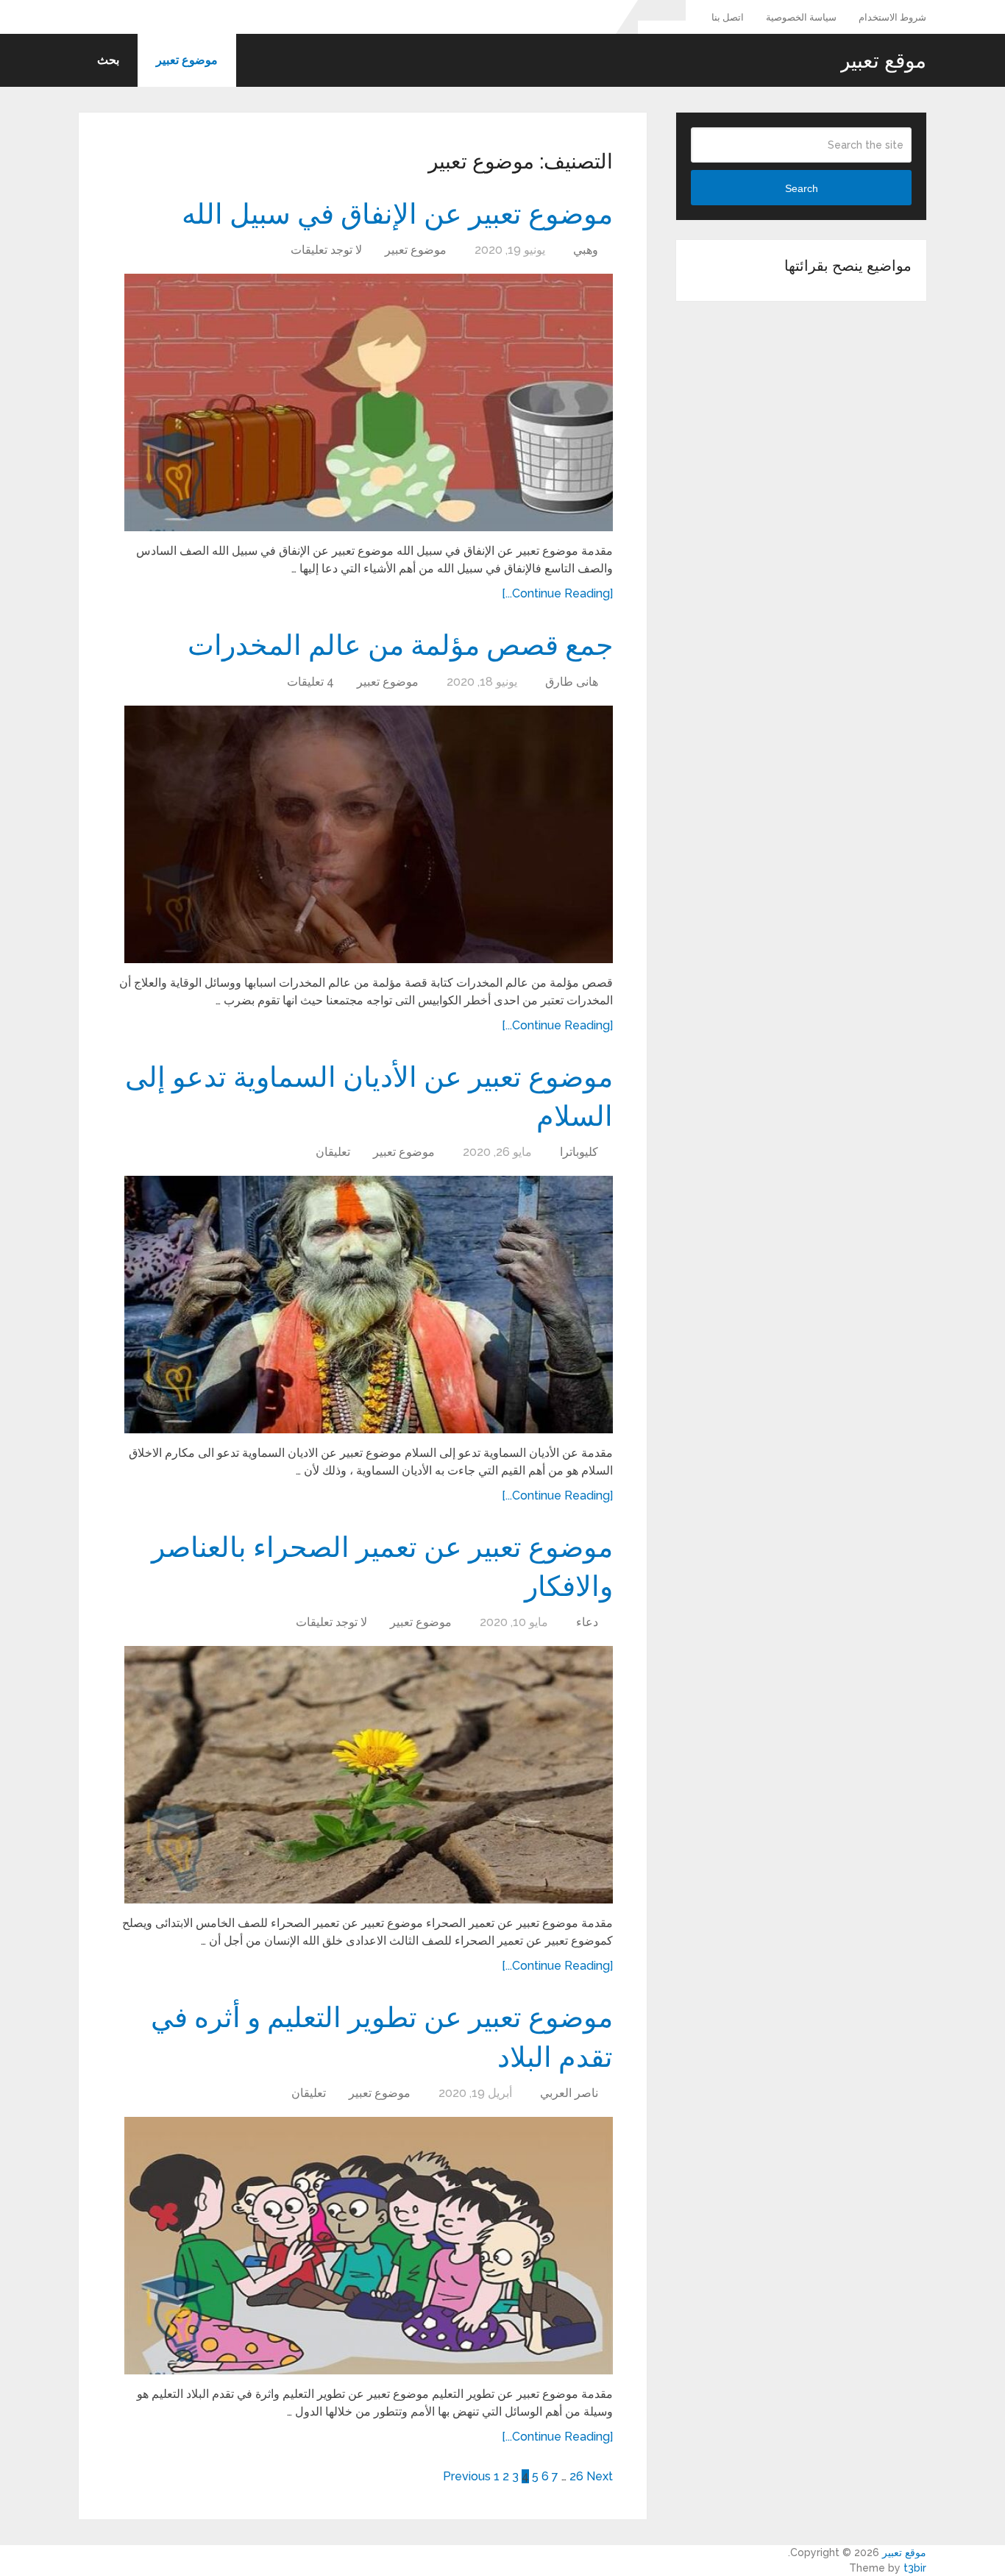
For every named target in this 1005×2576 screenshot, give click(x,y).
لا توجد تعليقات (326, 250)
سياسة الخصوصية (801, 17)
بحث (108, 60)
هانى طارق (572, 682)
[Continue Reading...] (557, 593)
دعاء (587, 1622)
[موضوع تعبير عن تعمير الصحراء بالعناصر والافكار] (369, 1775)
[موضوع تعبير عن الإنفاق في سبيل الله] (369, 402)
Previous (467, 2476)
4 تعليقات (310, 682)
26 (576, 2476)
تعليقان (333, 1152)
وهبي (586, 250)
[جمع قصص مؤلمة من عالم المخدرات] (369, 834)
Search (802, 188)
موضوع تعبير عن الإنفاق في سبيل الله (397, 213)
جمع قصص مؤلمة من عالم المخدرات (400, 644)
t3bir (915, 2568)
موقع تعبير (883, 60)
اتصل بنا (728, 17)
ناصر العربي (569, 2093)
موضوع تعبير (187, 60)
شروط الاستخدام (892, 17)
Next (600, 2476)
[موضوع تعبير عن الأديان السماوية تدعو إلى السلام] (369, 1305)
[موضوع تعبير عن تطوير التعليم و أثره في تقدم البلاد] (369, 2246)
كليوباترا (579, 1152)
